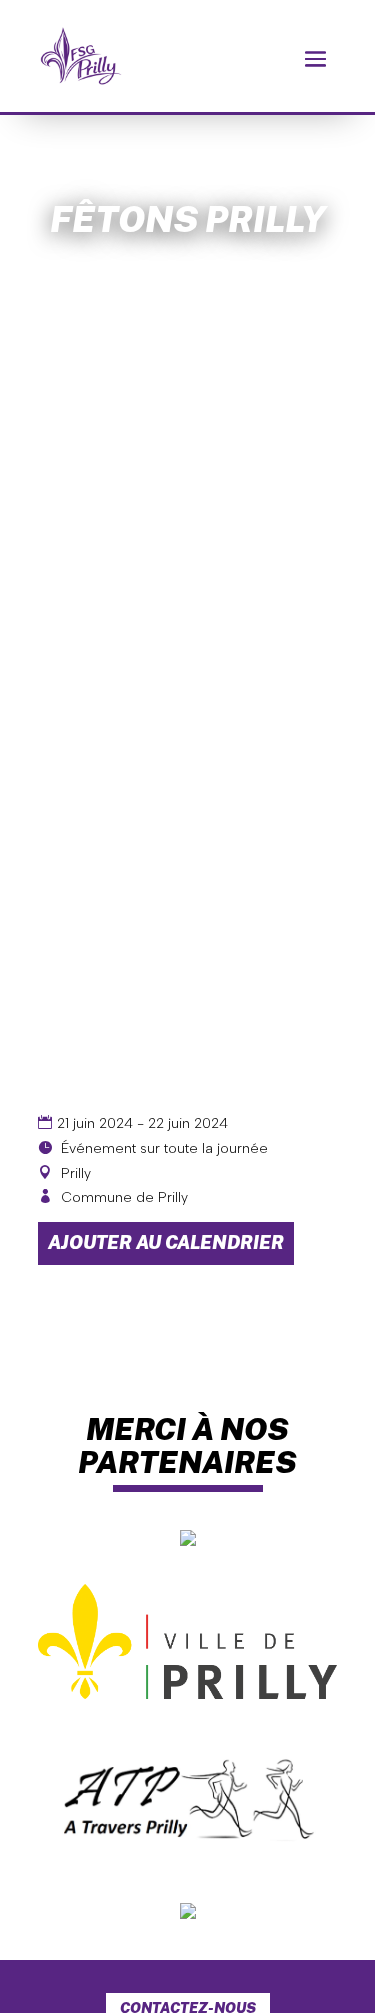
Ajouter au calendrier (166, 1242)
